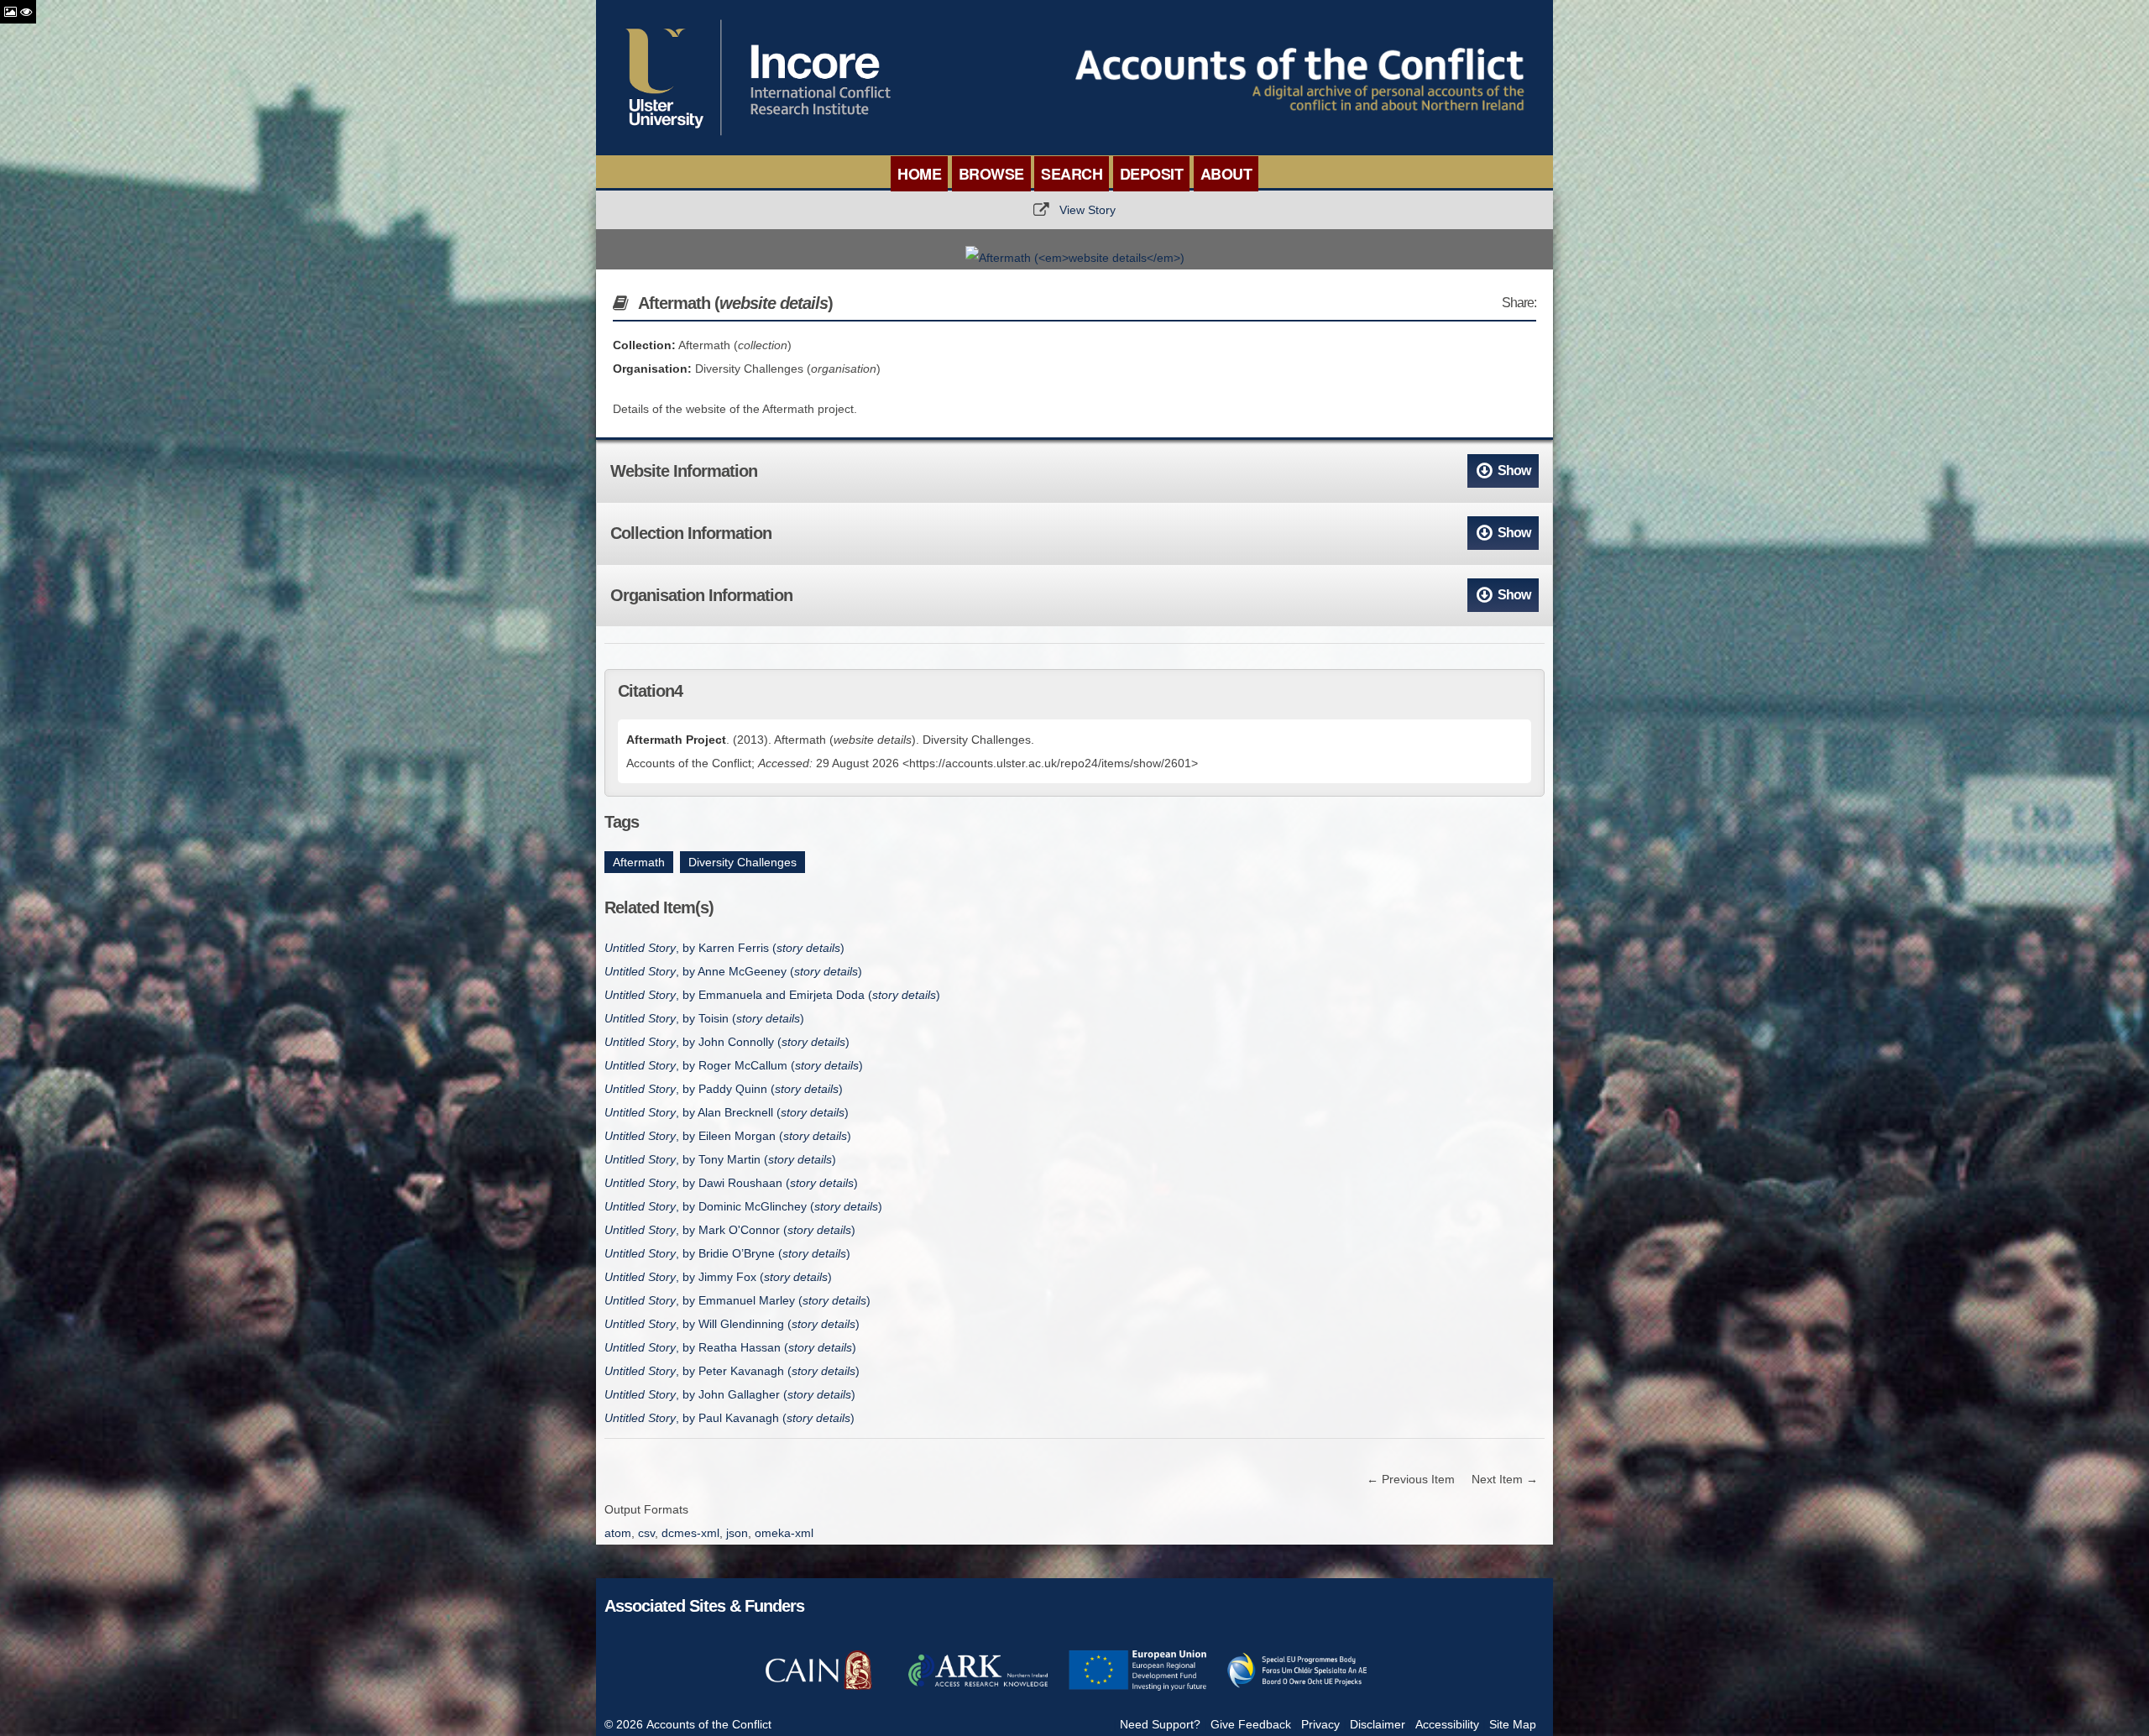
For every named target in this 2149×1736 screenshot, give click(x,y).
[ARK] (978, 1688)
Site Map (1513, 1724)
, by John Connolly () (727, 1042)
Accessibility (1447, 1724)
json (737, 1533)
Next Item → (1505, 1479)
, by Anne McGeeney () (733, 971)
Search (1072, 174)
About (1226, 174)
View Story (1088, 210)
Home (919, 174)
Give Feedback (1251, 1724)
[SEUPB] (1297, 1688)
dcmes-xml (690, 1533)
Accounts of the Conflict (709, 1724)
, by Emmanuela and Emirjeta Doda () (772, 995)
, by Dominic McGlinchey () (743, 1206)
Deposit (1152, 174)
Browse (991, 174)
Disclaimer (1378, 1724)
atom (618, 1533)
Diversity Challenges (742, 862)
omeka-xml (784, 1533)
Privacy (1320, 1724)
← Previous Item (1411, 1479)
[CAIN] (818, 1688)
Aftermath (639, 862)
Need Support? (1160, 1724)
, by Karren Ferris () (724, 948)
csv (646, 1533)
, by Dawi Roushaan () (731, 1183)
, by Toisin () (704, 1018)
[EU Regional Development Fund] (1137, 1688)
